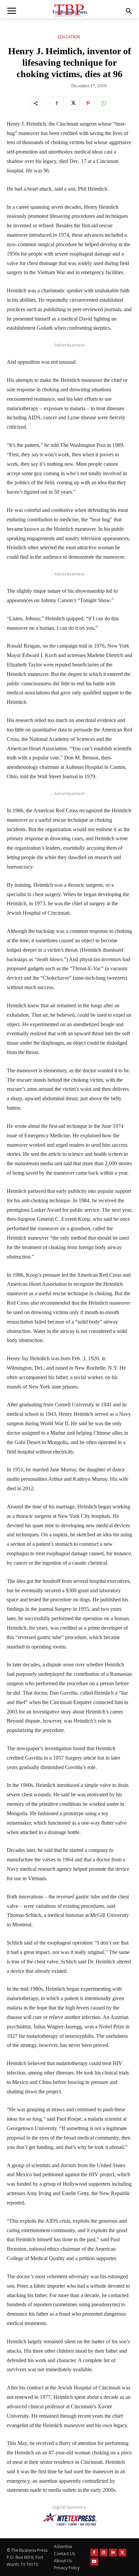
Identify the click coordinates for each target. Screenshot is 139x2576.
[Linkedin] (113, 2553)
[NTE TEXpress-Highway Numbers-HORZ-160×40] (69, 2519)
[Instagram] (104, 2553)
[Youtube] (94, 2562)
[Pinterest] (88, 103)
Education (69, 37)
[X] (73, 103)
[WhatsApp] (104, 103)
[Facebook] (57, 103)
